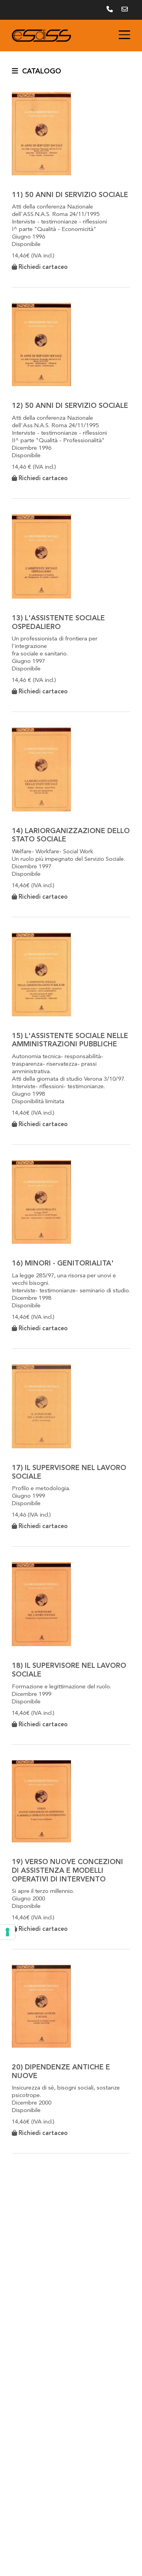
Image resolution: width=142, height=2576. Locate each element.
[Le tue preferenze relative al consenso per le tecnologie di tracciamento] (7, 1932)
